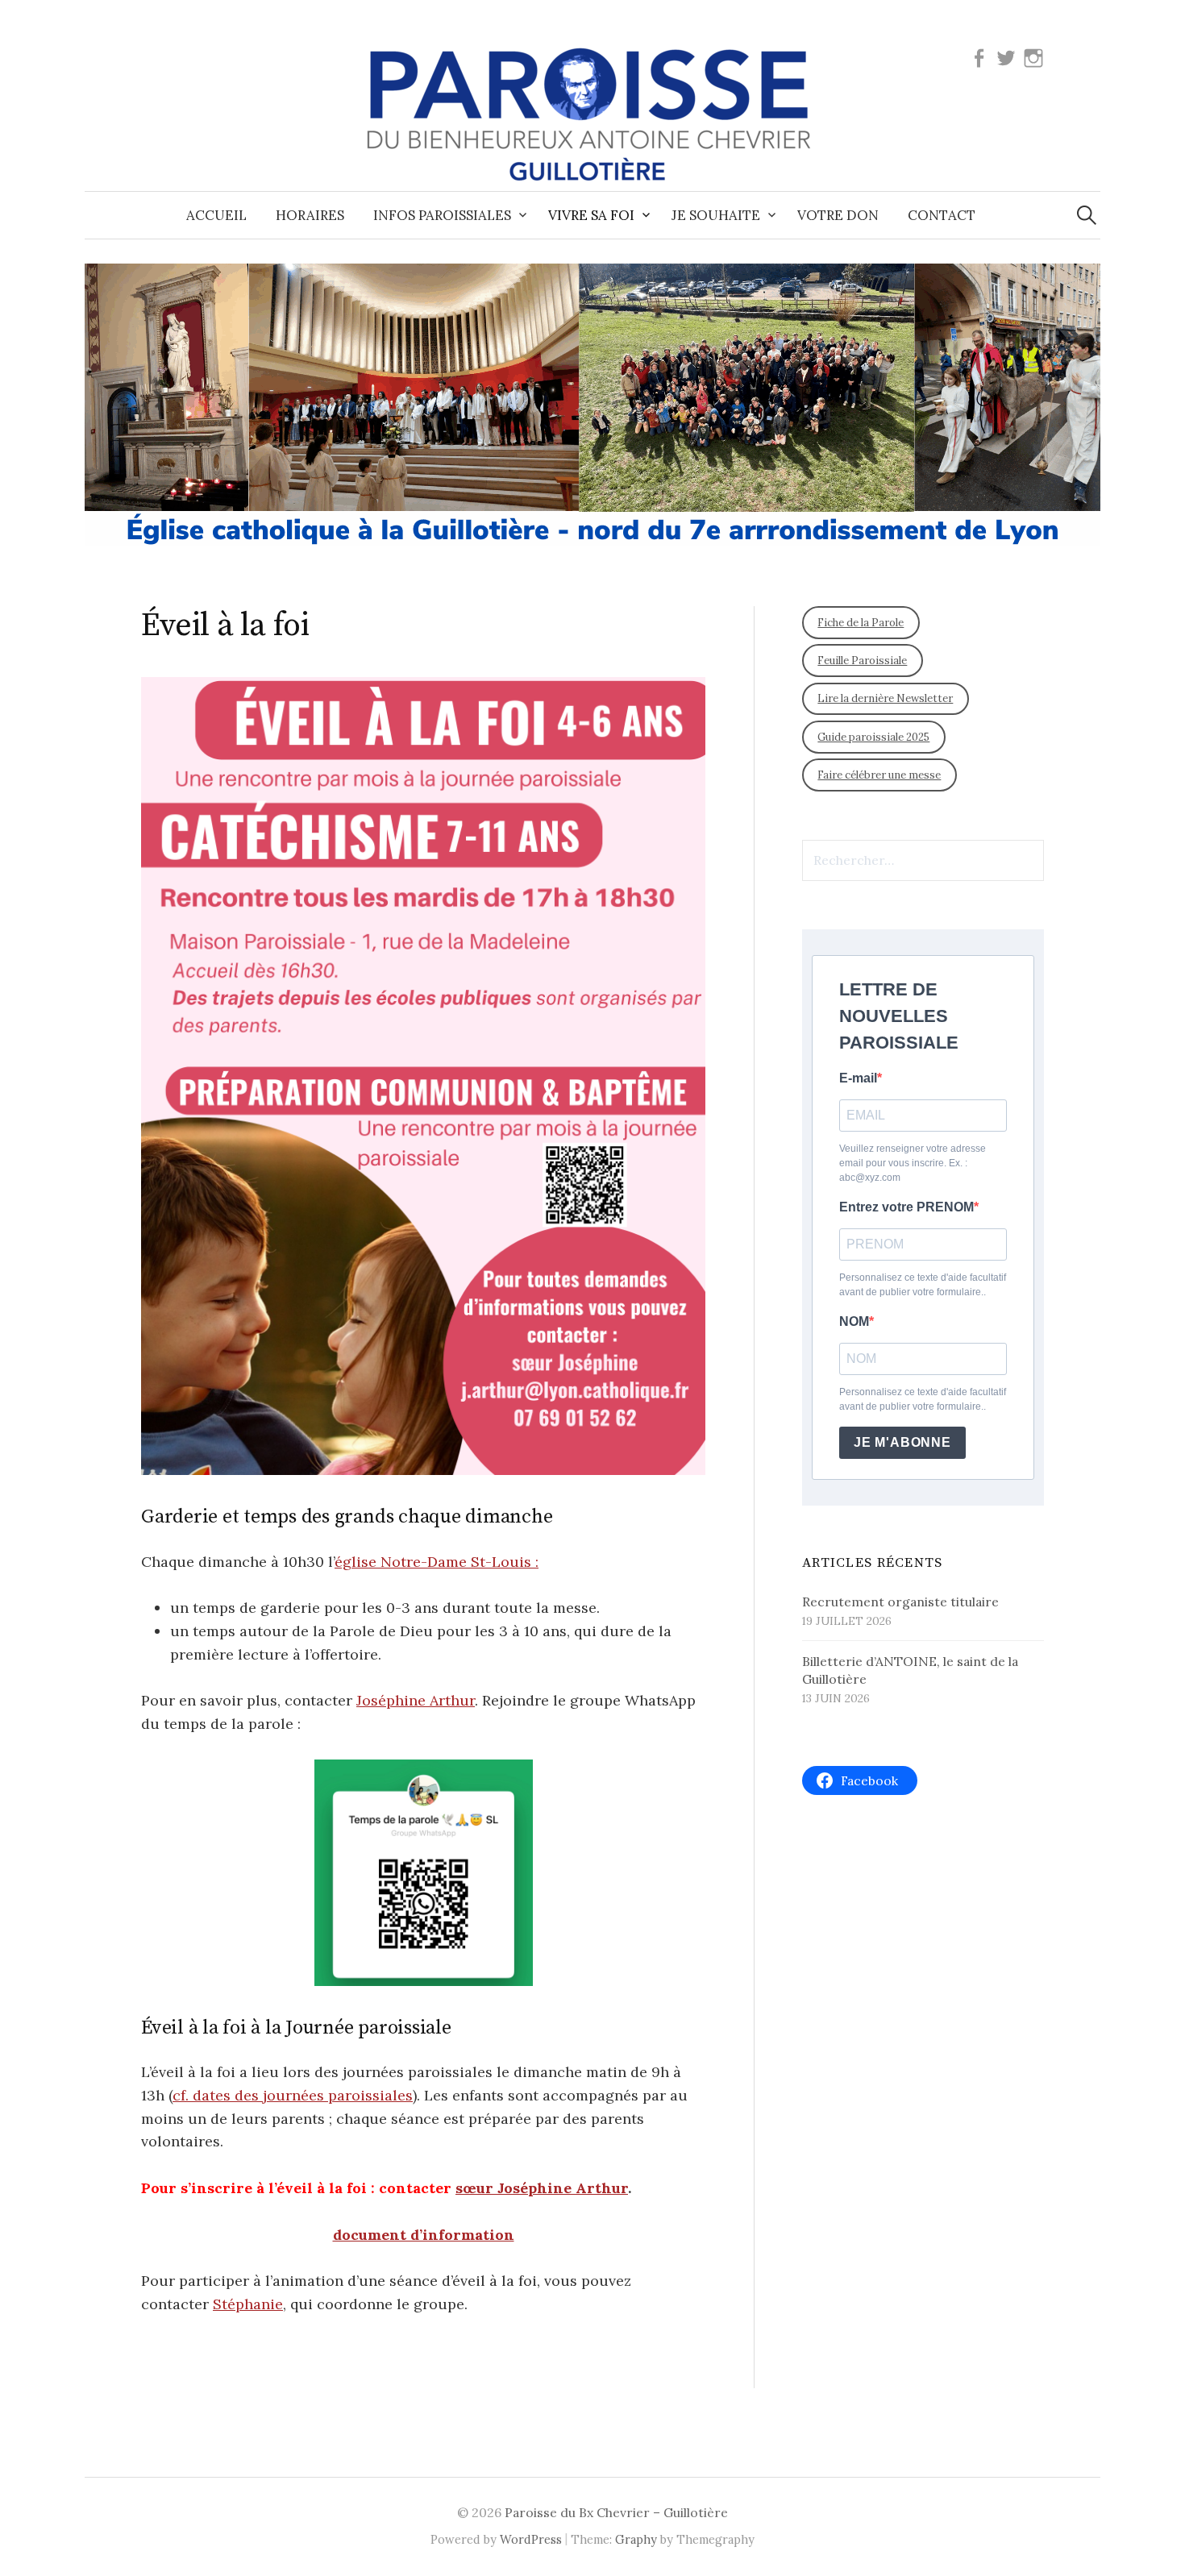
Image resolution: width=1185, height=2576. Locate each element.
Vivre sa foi (591, 215)
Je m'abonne (902, 1442)
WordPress (531, 2539)
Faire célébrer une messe (879, 775)
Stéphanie (248, 2304)
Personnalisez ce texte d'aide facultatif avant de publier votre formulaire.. (923, 1285)
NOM (854, 1321)
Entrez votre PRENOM (906, 1207)
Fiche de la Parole (861, 623)
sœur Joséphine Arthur (542, 2188)
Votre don (838, 215)
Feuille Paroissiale (862, 661)
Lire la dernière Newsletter (885, 698)
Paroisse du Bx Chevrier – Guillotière (616, 2512)
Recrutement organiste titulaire (900, 1602)
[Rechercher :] (1087, 215)
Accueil (216, 215)
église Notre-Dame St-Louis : (437, 1562)
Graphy (636, 2539)
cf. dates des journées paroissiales (293, 2095)
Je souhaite (716, 215)
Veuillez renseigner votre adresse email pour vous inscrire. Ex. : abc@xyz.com (913, 1163)
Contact (942, 215)
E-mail (858, 1078)
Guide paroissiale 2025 (873, 737)
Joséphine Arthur (416, 1700)
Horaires (310, 215)
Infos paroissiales (442, 215)
